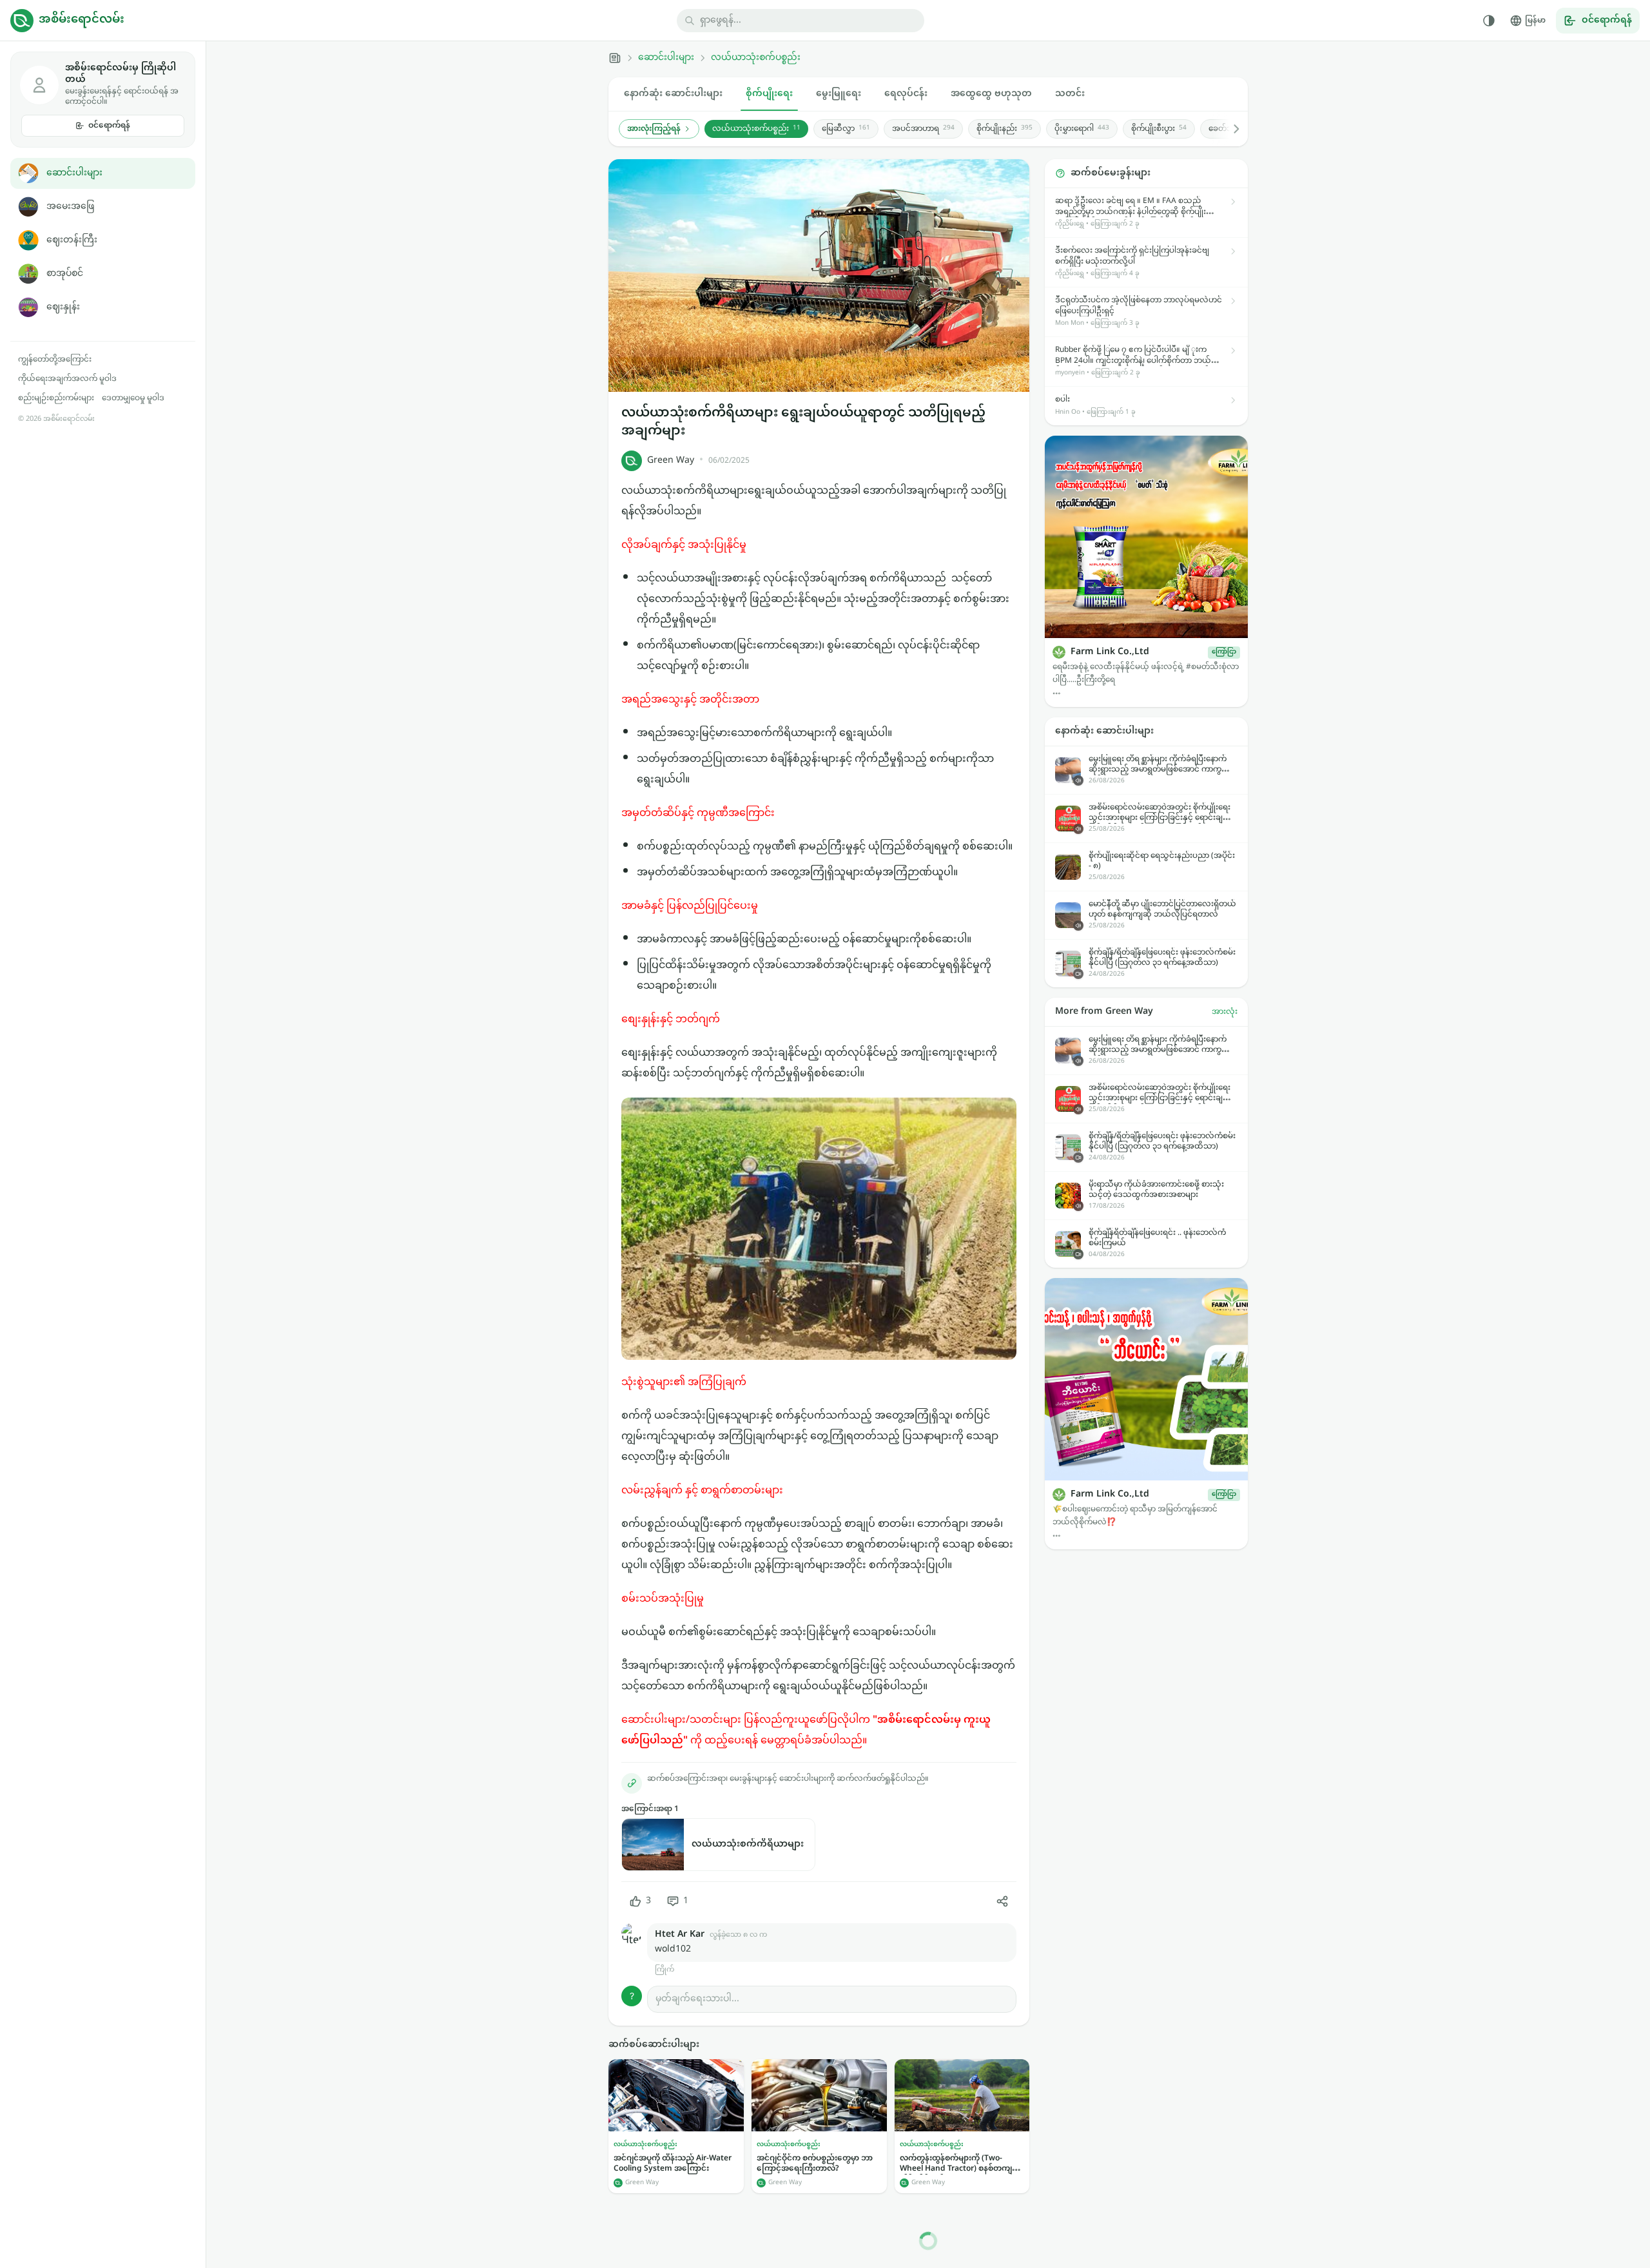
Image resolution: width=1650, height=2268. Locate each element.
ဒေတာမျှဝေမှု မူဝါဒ (133, 398)
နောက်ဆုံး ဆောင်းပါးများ (673, 94)
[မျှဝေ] (1002, 1901)
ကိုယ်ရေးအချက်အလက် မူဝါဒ (67, 379)
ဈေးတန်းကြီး (72, 240)
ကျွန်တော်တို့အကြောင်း (55, 360)
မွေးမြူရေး (839, 94)
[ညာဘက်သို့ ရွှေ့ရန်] (1230, 129)
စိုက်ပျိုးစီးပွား (1159, 129)
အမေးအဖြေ (70, 207)
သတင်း (1070, 94)
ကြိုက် (665, 1970)
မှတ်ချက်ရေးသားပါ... (697, 1999)
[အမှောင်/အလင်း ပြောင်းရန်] (1489, 21)
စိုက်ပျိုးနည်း (1005, 129)
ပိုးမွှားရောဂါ (1082, 129)
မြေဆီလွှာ (846, 129)
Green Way (671, 460)
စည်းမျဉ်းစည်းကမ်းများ (56, 398)
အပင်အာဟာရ (923, 129)
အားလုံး (1225, 1012)
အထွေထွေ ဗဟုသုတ (991, 94)
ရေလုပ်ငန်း (906, 94)
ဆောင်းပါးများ (74, 173)
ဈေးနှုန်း (63, 307)
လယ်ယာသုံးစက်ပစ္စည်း (756, 58)
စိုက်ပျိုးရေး (769, 94)
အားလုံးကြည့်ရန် (654, 129)
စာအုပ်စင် (65, 274)
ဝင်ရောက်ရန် (109, 126)
